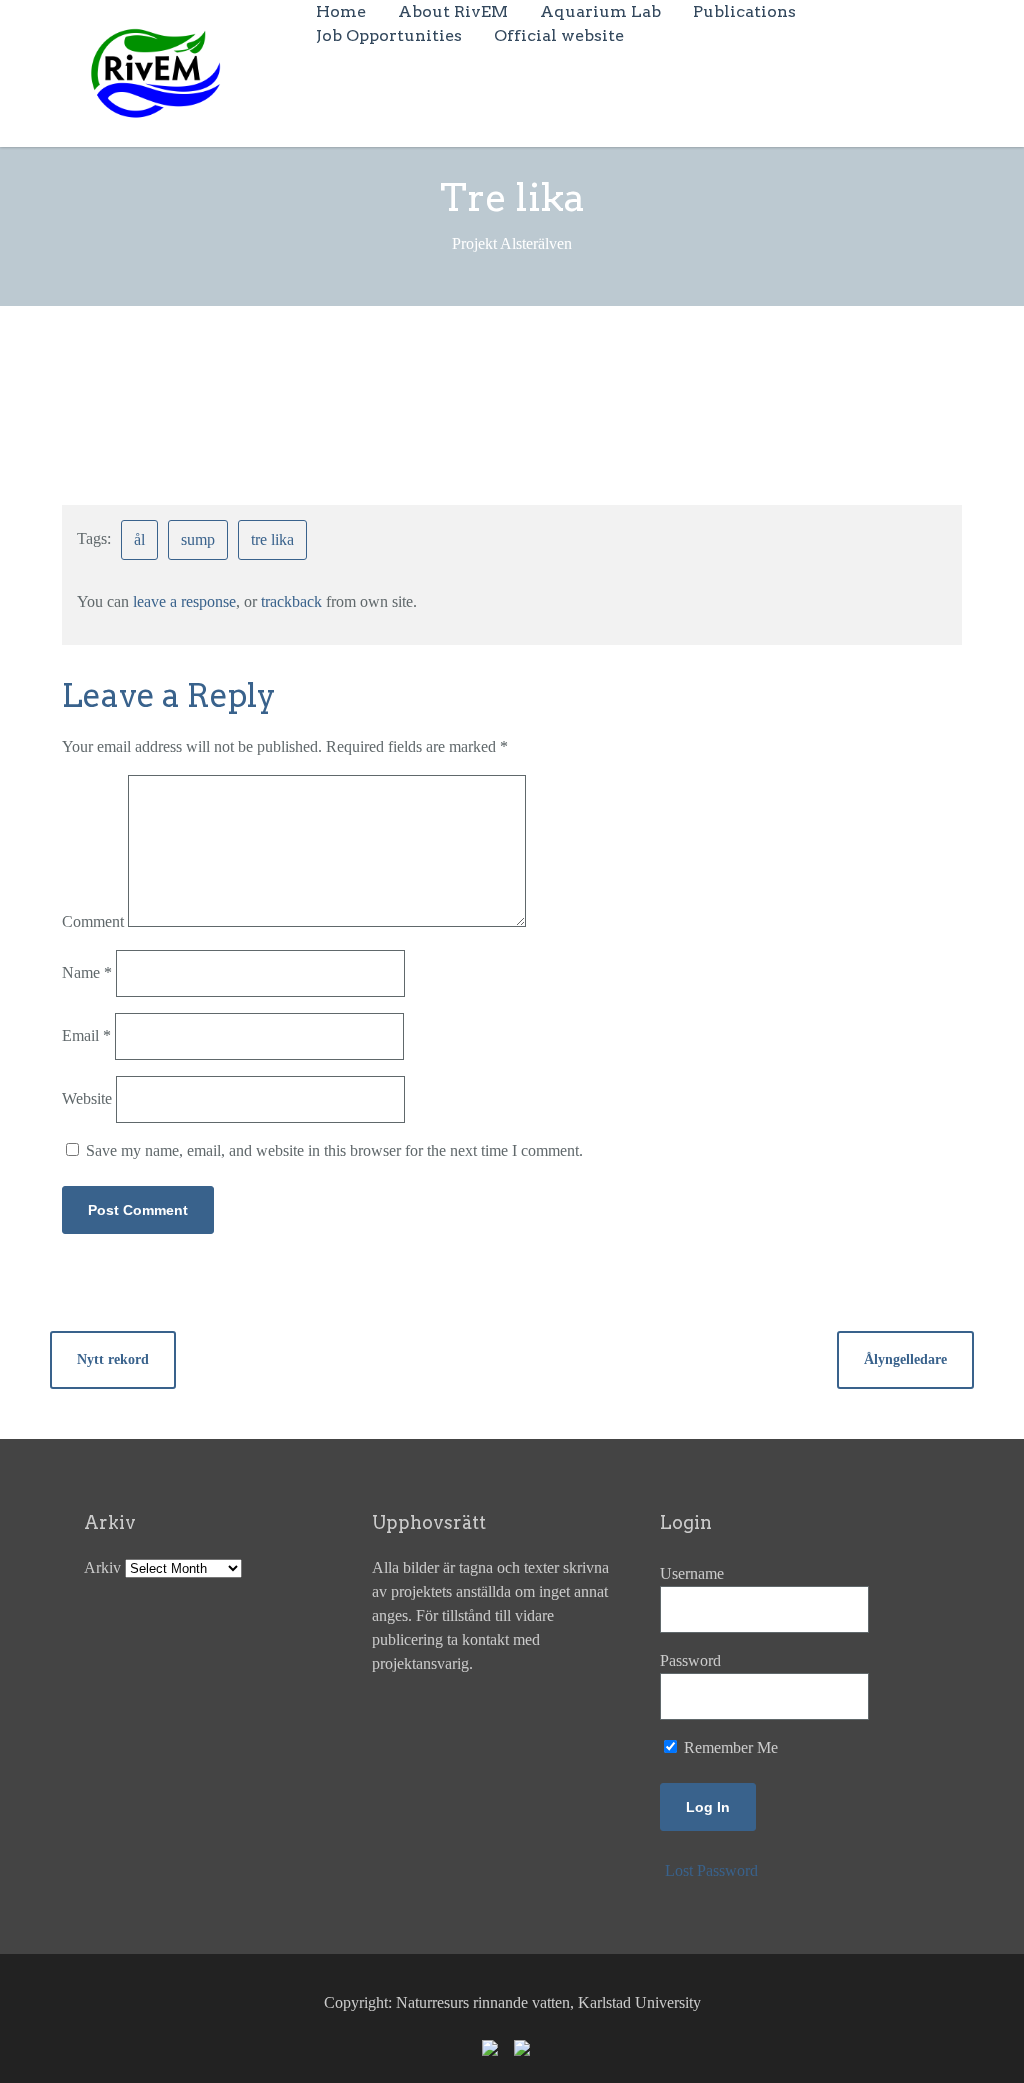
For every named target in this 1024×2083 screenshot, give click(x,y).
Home (341, 11)
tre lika (272, 539)
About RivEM (453, 11)
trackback (291, 601)
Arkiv (102, 1567)
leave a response (184, 601)
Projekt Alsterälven (477, 382)
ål (139, 539)
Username (692, 1573)
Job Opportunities (389, 35)
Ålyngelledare (905, 1359)
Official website (559, 35)
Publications (744, 11)
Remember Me (729, 1747)
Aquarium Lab (600, 11)
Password (690, 1660)
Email (86, 1035)
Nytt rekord (113, 1359)
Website (87, 1098)
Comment (93, 921)
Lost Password (711, 1870)
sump (198, 539)
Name (87, 972)
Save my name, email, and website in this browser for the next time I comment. (334, 1150)
